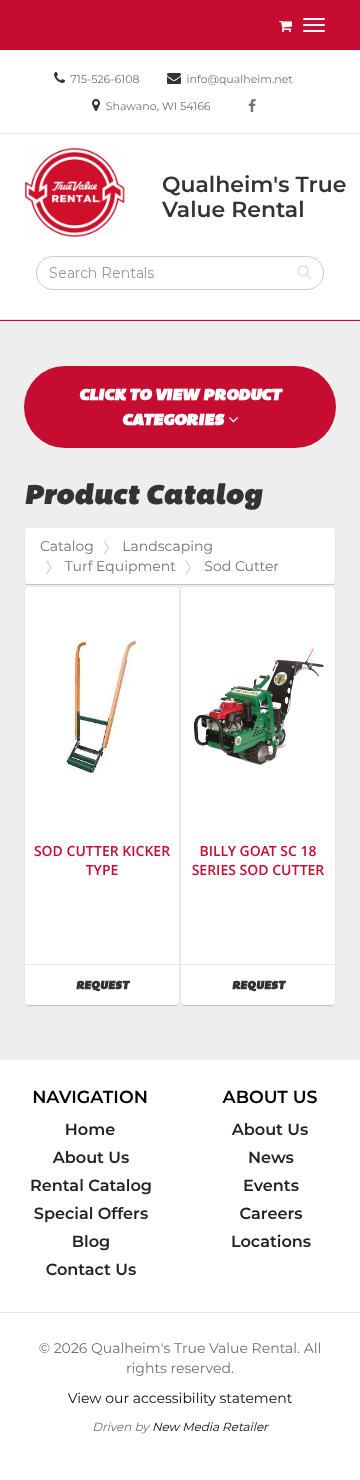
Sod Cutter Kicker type (102, 861)
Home (90, 1130)
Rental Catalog (91, 1186)
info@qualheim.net (240, 79)
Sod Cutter (241, 566)
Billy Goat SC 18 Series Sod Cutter (258, 861)
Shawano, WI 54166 (158, 106)
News (271, 1158)
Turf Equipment (120, 566)
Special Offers (91, 1214)
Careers (271, 1214)
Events (271, 1186)
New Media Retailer (210, 1426)
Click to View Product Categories (180, 407)
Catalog (67, 546)
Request (127, 984)
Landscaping (167, 546)
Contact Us (91, 1270)
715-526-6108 (104, 79)
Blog (91, 1242)
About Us (91, 1158)
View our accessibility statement (180, 1398)
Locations (271, 1242)
